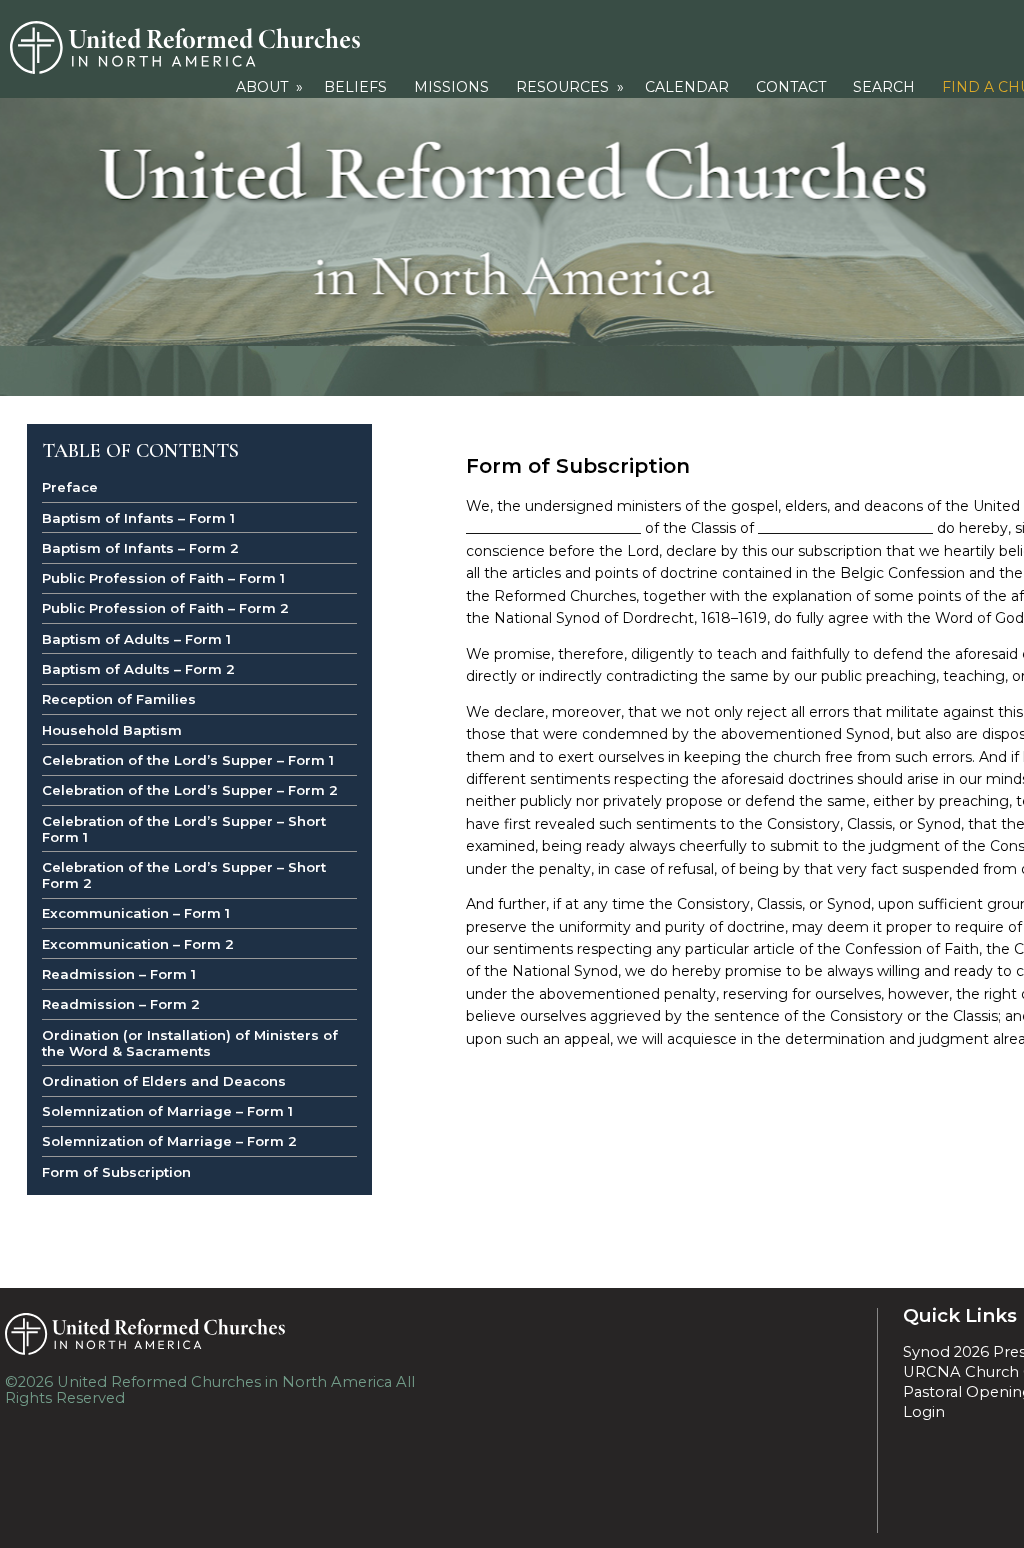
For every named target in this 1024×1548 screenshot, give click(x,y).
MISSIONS (451, 87)
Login (924, 1412)
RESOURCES (572, 87)
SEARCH (884, 87)
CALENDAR (687, 87)
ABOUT (271, 87)
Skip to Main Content (223, 1398)
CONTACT (791, 87)
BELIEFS (355, 87)
